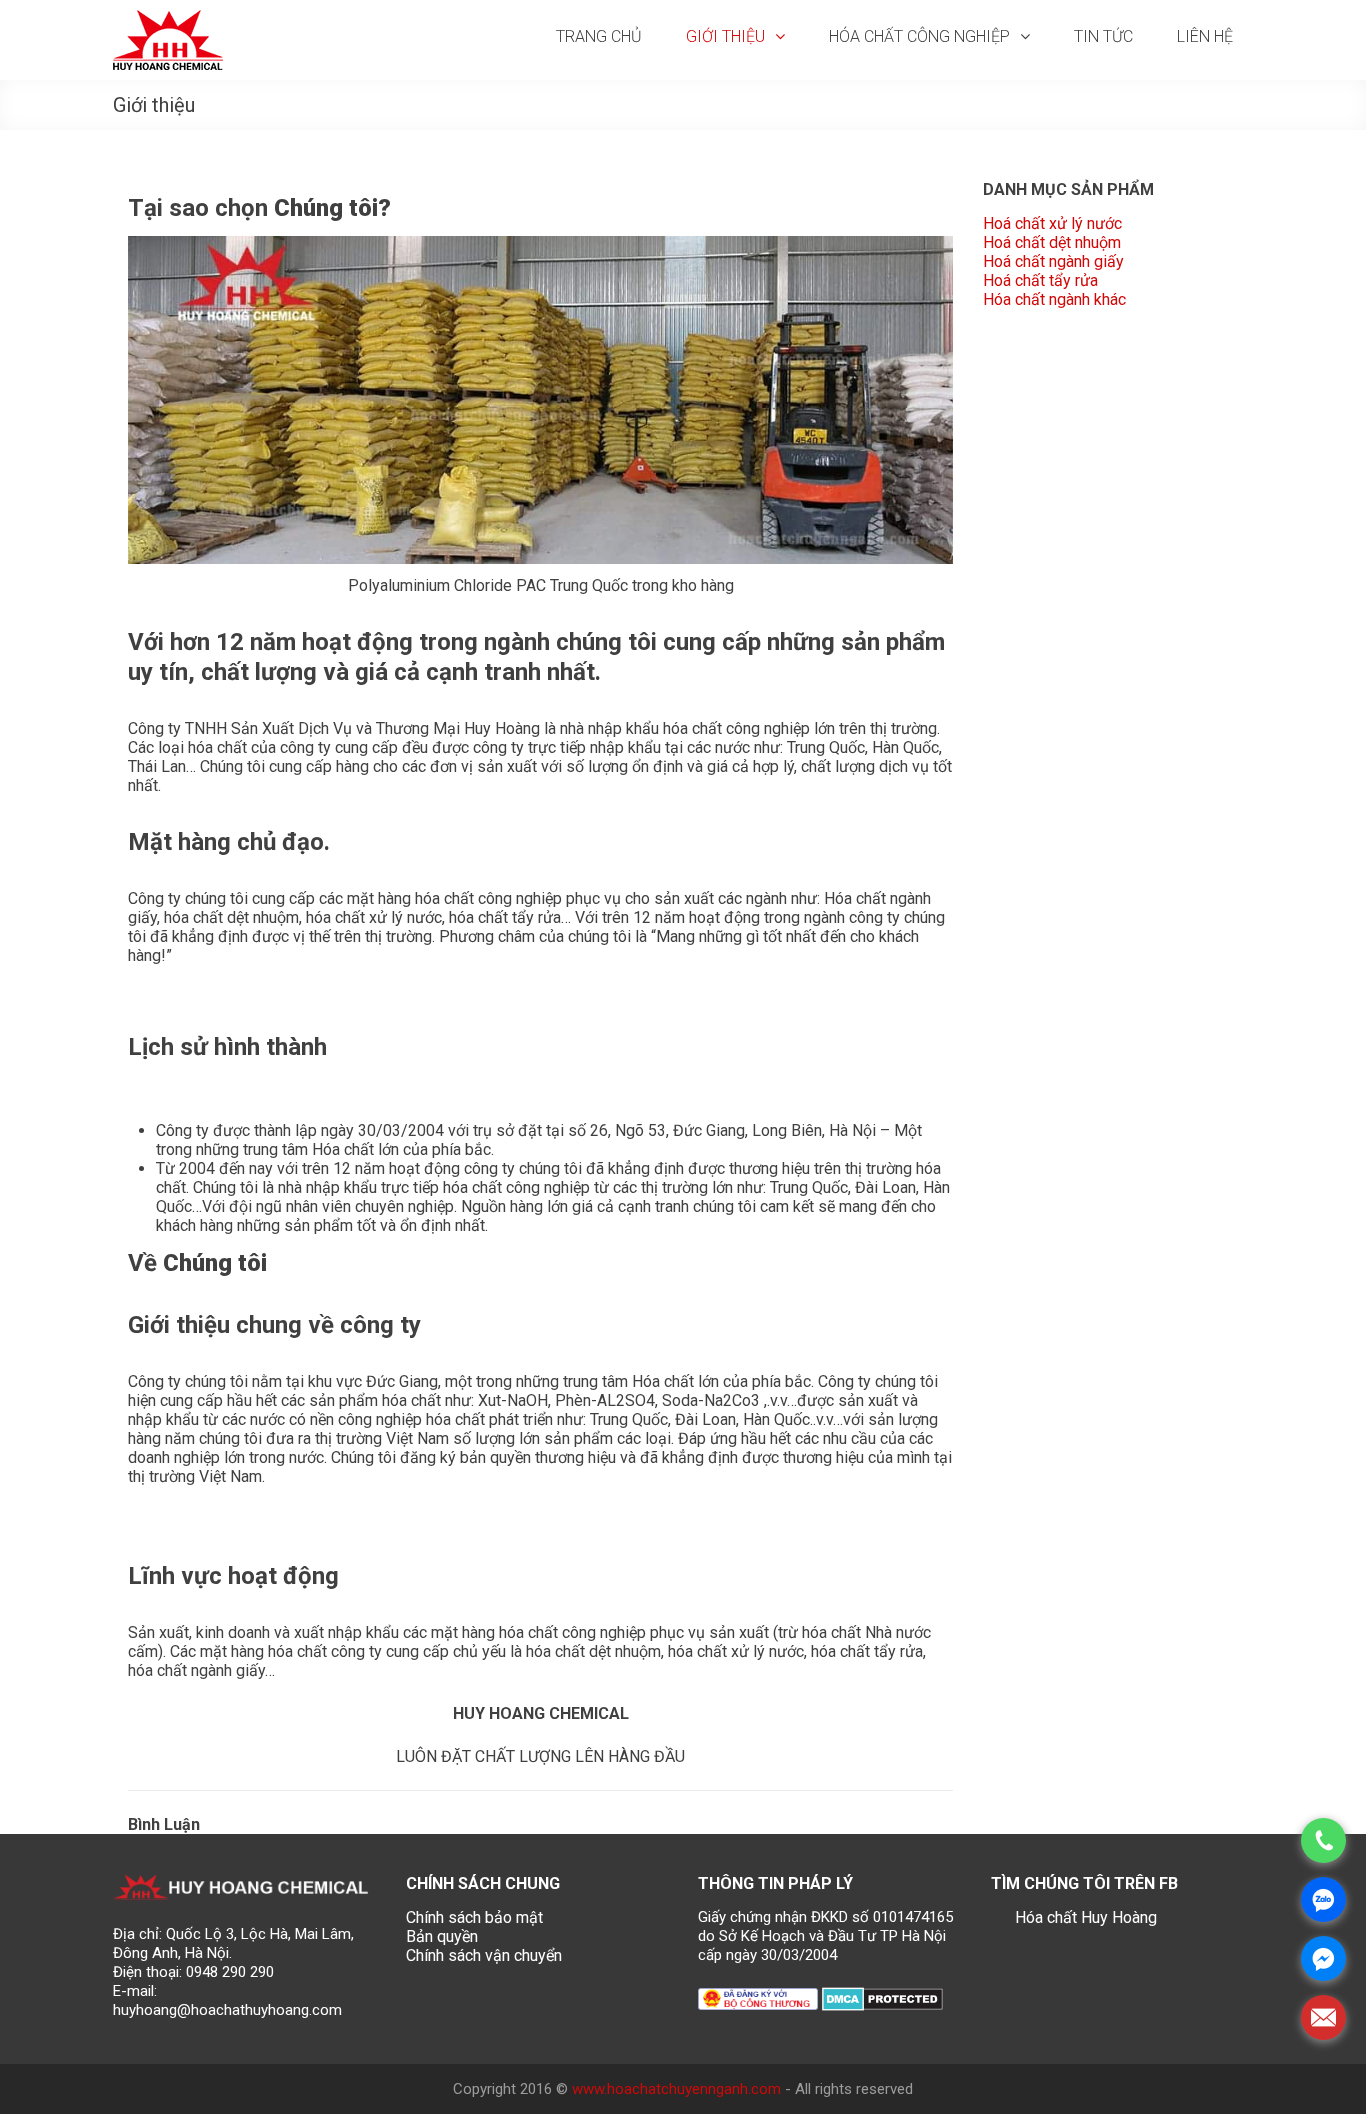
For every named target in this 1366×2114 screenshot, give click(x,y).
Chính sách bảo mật (474, 1917)
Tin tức (1103, 36)
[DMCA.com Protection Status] (882, 1997)
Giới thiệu (725, 36)
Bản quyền (442, 1936)
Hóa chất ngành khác (1054, 299)
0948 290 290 (230, 1972)
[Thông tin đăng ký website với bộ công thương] (758, 1997)
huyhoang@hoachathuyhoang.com (227, 2010)
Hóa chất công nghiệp (919, 36)
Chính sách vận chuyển (484, 1955)
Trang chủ (599, 36)
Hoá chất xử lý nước (1052, 223)
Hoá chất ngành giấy (1053, 261)
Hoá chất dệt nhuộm (1052, 242)
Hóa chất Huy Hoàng (1086, 1917)
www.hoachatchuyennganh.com (676, 2089)
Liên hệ (1205, 36)
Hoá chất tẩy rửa (1040, 280)
